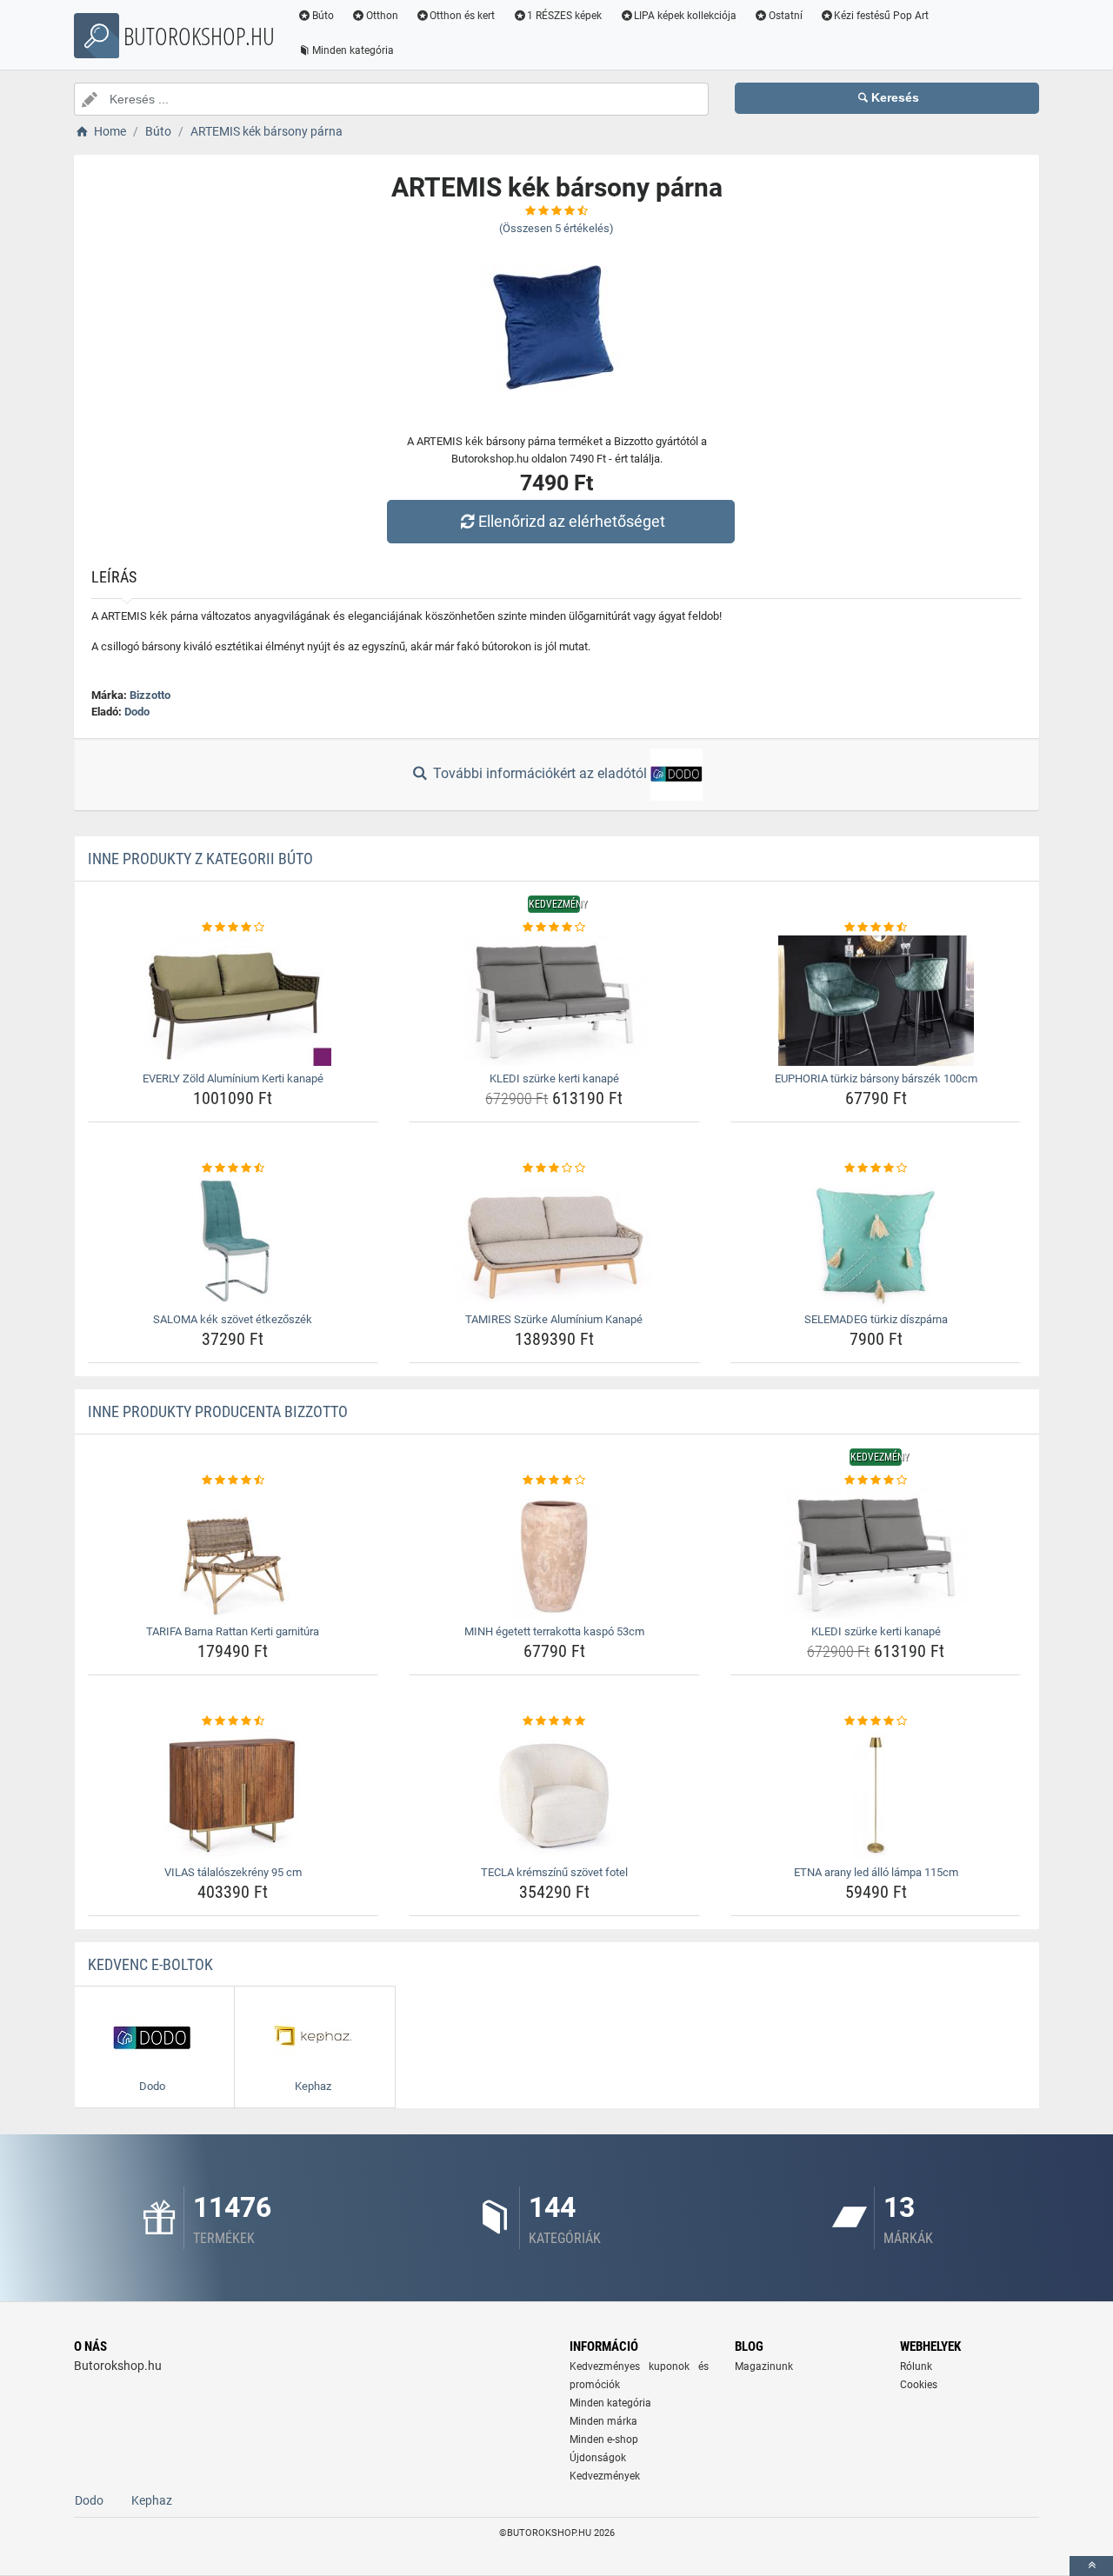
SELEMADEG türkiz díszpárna (876, 1319)
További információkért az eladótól (540, 773)
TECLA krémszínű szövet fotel (554, 1872)
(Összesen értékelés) (556, 228)
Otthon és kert (462, 16)
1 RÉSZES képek (564, 16)
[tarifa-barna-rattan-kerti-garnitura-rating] (233, 1481)
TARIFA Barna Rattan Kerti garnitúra (233, 1631)
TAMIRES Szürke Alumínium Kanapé (554, 1319)
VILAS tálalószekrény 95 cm (233, 1872)
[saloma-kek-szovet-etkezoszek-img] (233, 1241)
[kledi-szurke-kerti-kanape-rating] (554, 928)
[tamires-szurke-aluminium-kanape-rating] (554, 1168)
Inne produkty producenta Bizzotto (218, 1411)
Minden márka (603, 2421)
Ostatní (786, 16)
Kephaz (152, 2500)
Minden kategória (353, 50)
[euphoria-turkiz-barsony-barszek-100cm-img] (876, 1001)
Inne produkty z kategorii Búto (200, 859)
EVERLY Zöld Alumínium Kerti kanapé (233, 1078)
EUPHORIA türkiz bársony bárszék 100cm (876, 1078)
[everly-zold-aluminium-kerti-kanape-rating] (233, 928)
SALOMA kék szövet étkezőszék (233, 1319)
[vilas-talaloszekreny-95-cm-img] (233, 1794)
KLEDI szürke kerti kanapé (554, 1078)
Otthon (382, 16)
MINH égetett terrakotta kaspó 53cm (554, 1631)
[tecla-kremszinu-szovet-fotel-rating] (554, 1721)
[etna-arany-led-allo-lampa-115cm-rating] (876, 1721)
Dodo (137, 712)
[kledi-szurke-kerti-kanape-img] (554, 1001)
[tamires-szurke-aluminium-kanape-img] (554, 1241)
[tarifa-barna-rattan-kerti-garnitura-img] (233, 1554)
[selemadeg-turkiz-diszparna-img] (876, 1241)
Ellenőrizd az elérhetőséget (572, 521)
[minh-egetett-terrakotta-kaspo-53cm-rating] (554, 1481)
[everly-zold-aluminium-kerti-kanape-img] (233, 1001)
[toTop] (1091, 2566)
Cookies (919, 2385)
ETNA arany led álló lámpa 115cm (876, 1872)
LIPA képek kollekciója (685, 16)
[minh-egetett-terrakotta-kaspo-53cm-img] (554, 1554)
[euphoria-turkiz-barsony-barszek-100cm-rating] (876, 928)
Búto (323, 16)
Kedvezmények (605, 2476)
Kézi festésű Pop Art (881, 16)
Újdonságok (598, 2458)
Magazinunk (764, 2366)
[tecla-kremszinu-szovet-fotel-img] (554, 1794)
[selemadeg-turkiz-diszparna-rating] (876, 1168)
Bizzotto (150, 695)
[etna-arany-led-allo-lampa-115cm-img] (876, 1794)
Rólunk (916, 2366)
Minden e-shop (604, 2440)
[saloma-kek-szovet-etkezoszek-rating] (233, 1168)
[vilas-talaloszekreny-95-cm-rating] (233, 1721)
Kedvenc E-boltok (150, 1964)
